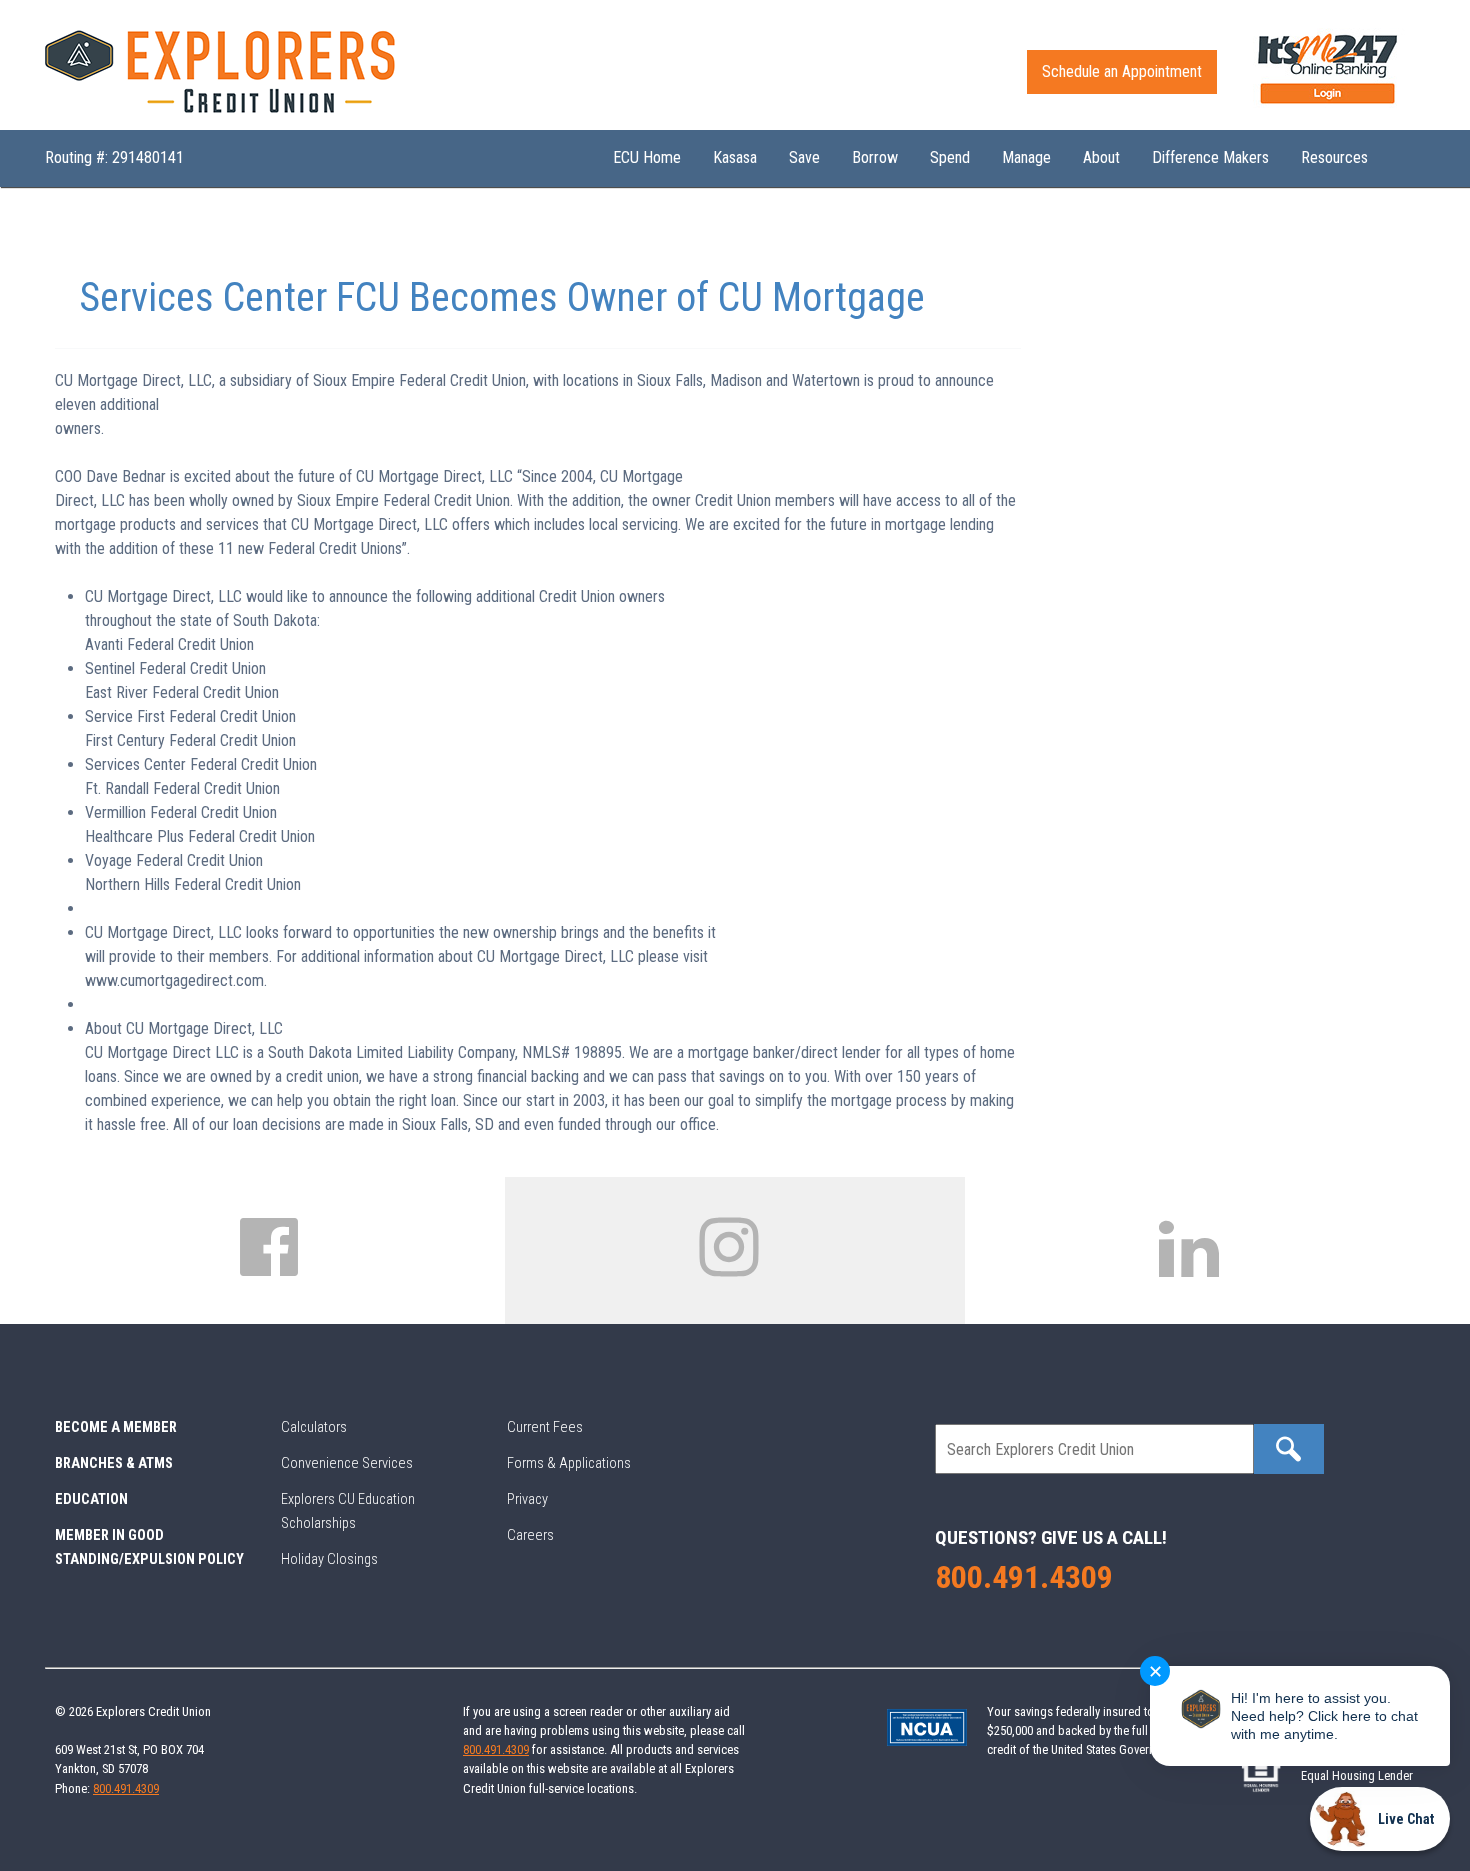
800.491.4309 (1024, 1577)
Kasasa (735, 157)
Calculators (314, 1427)
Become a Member (116, 1427)
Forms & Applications (569, 1463)
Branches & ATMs (114, 1463)
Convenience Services (347, 1463)
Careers (530, 1535)
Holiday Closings (329, 1559)
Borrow (875, 157)
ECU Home (647, 157)
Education (91, 1499)
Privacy (527, 1499)
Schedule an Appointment (1122, 71)
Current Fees (545, 1427)
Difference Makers (1210, 157)
